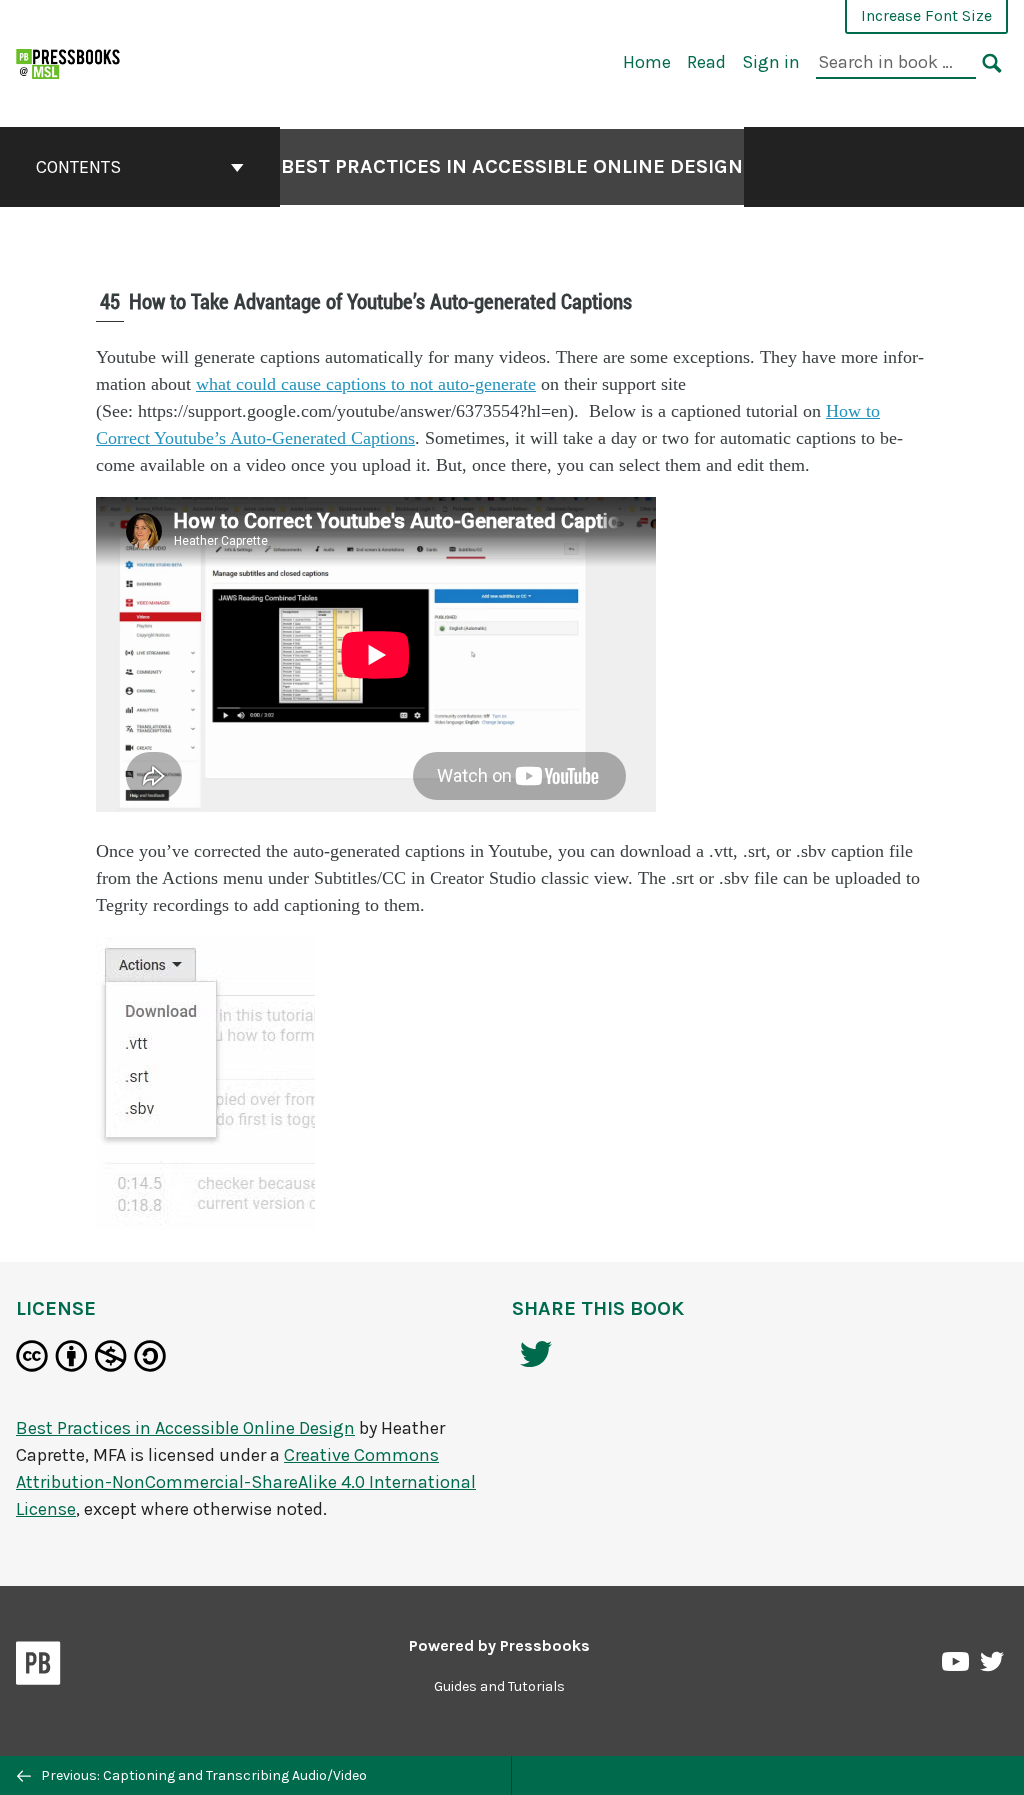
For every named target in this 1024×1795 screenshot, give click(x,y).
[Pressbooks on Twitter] (992, 1666)
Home (647, 62)
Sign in (771, 62)
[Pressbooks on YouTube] (957, 1667)
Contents (78, 167)
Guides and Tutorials (499, 1686)
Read (706, 62)
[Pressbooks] (38, 1667)
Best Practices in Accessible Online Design (512, 166)
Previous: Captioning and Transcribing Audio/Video (202, 1775)
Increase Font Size (926, 15)
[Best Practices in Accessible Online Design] (69, 61)
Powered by (499, 1645)
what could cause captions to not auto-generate (366, 384)
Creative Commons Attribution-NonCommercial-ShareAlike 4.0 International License (246, 1482)
